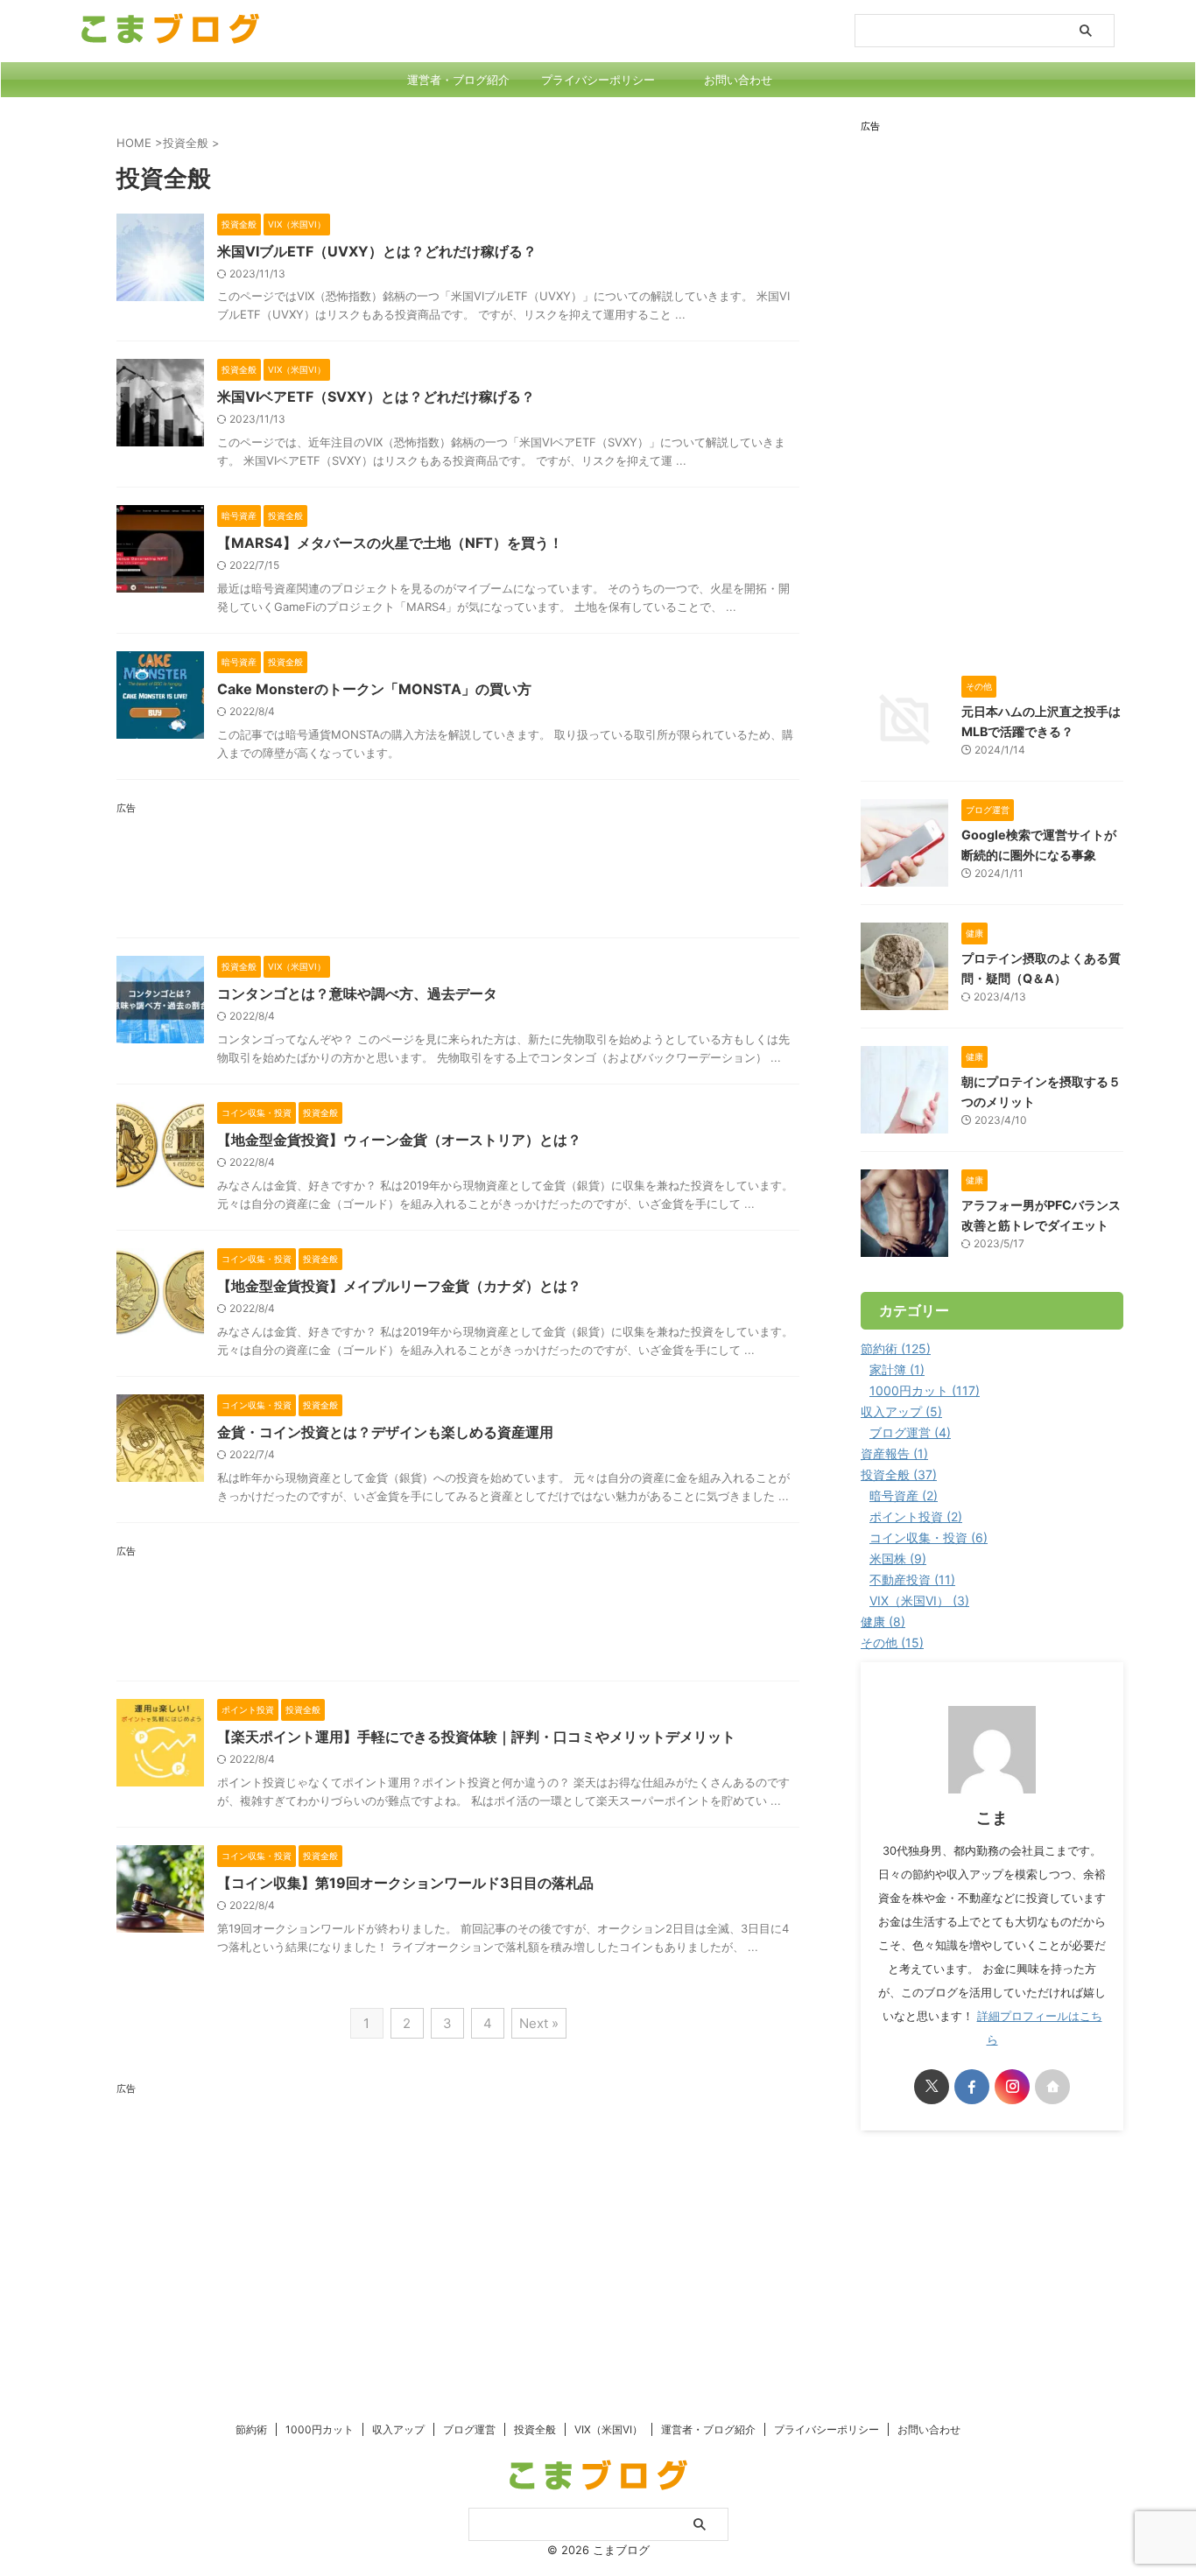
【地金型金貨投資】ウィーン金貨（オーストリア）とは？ (399, 1140)
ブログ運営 (469, 2429)
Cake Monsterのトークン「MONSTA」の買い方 (374, 689)
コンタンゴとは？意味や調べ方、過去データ (357, 993)
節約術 (251, 2429)
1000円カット (320, 2429)
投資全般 (535, 2429)
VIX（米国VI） (609, 2429)
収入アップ (398, 2429)
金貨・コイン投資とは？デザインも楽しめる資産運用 (385, 1432)
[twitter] (932, 2087)
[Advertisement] (458, 872)
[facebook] (972, 2087)
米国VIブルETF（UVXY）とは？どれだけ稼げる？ (377, 251)
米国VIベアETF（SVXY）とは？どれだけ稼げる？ (376, 397)
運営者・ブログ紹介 (458, 80)
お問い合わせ (738, 80)
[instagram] (1012, 2087)
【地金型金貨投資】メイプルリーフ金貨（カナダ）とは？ (399, 1286)
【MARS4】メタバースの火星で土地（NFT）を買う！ (390, 543)
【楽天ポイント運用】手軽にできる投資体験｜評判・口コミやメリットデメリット (476, 1737)
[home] (1052, 2087)
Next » (539, 2023)
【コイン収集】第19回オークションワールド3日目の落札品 (405, 1883)
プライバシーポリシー (598, 80)
